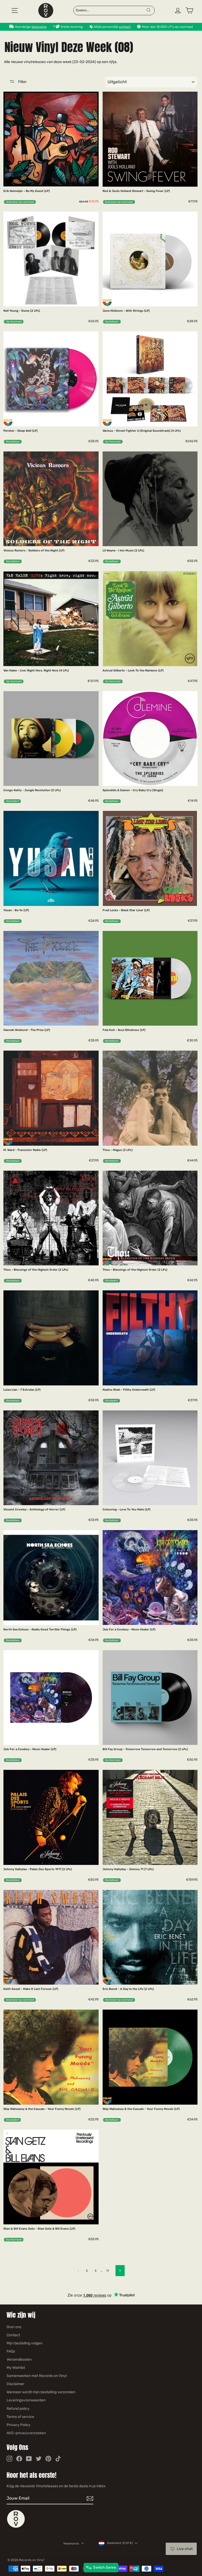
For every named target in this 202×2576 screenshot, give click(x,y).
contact (125, 27)
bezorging (39, 27)
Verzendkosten (19, 2359)
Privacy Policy (19, 2425)
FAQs (11, 2351)
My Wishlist (16, 2368)
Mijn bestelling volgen (24, 2343)
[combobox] (111, 10)
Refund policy (18, 2409)
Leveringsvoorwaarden (26, 2400)
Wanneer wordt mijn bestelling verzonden (41, 2392)
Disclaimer (15, 2384)
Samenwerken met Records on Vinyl (37, 2376)
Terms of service (20, 2417)
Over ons (14, 2327)
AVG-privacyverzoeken (26, 2433)
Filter (22, 82)
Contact (13, 2335)
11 (108, 2271)
